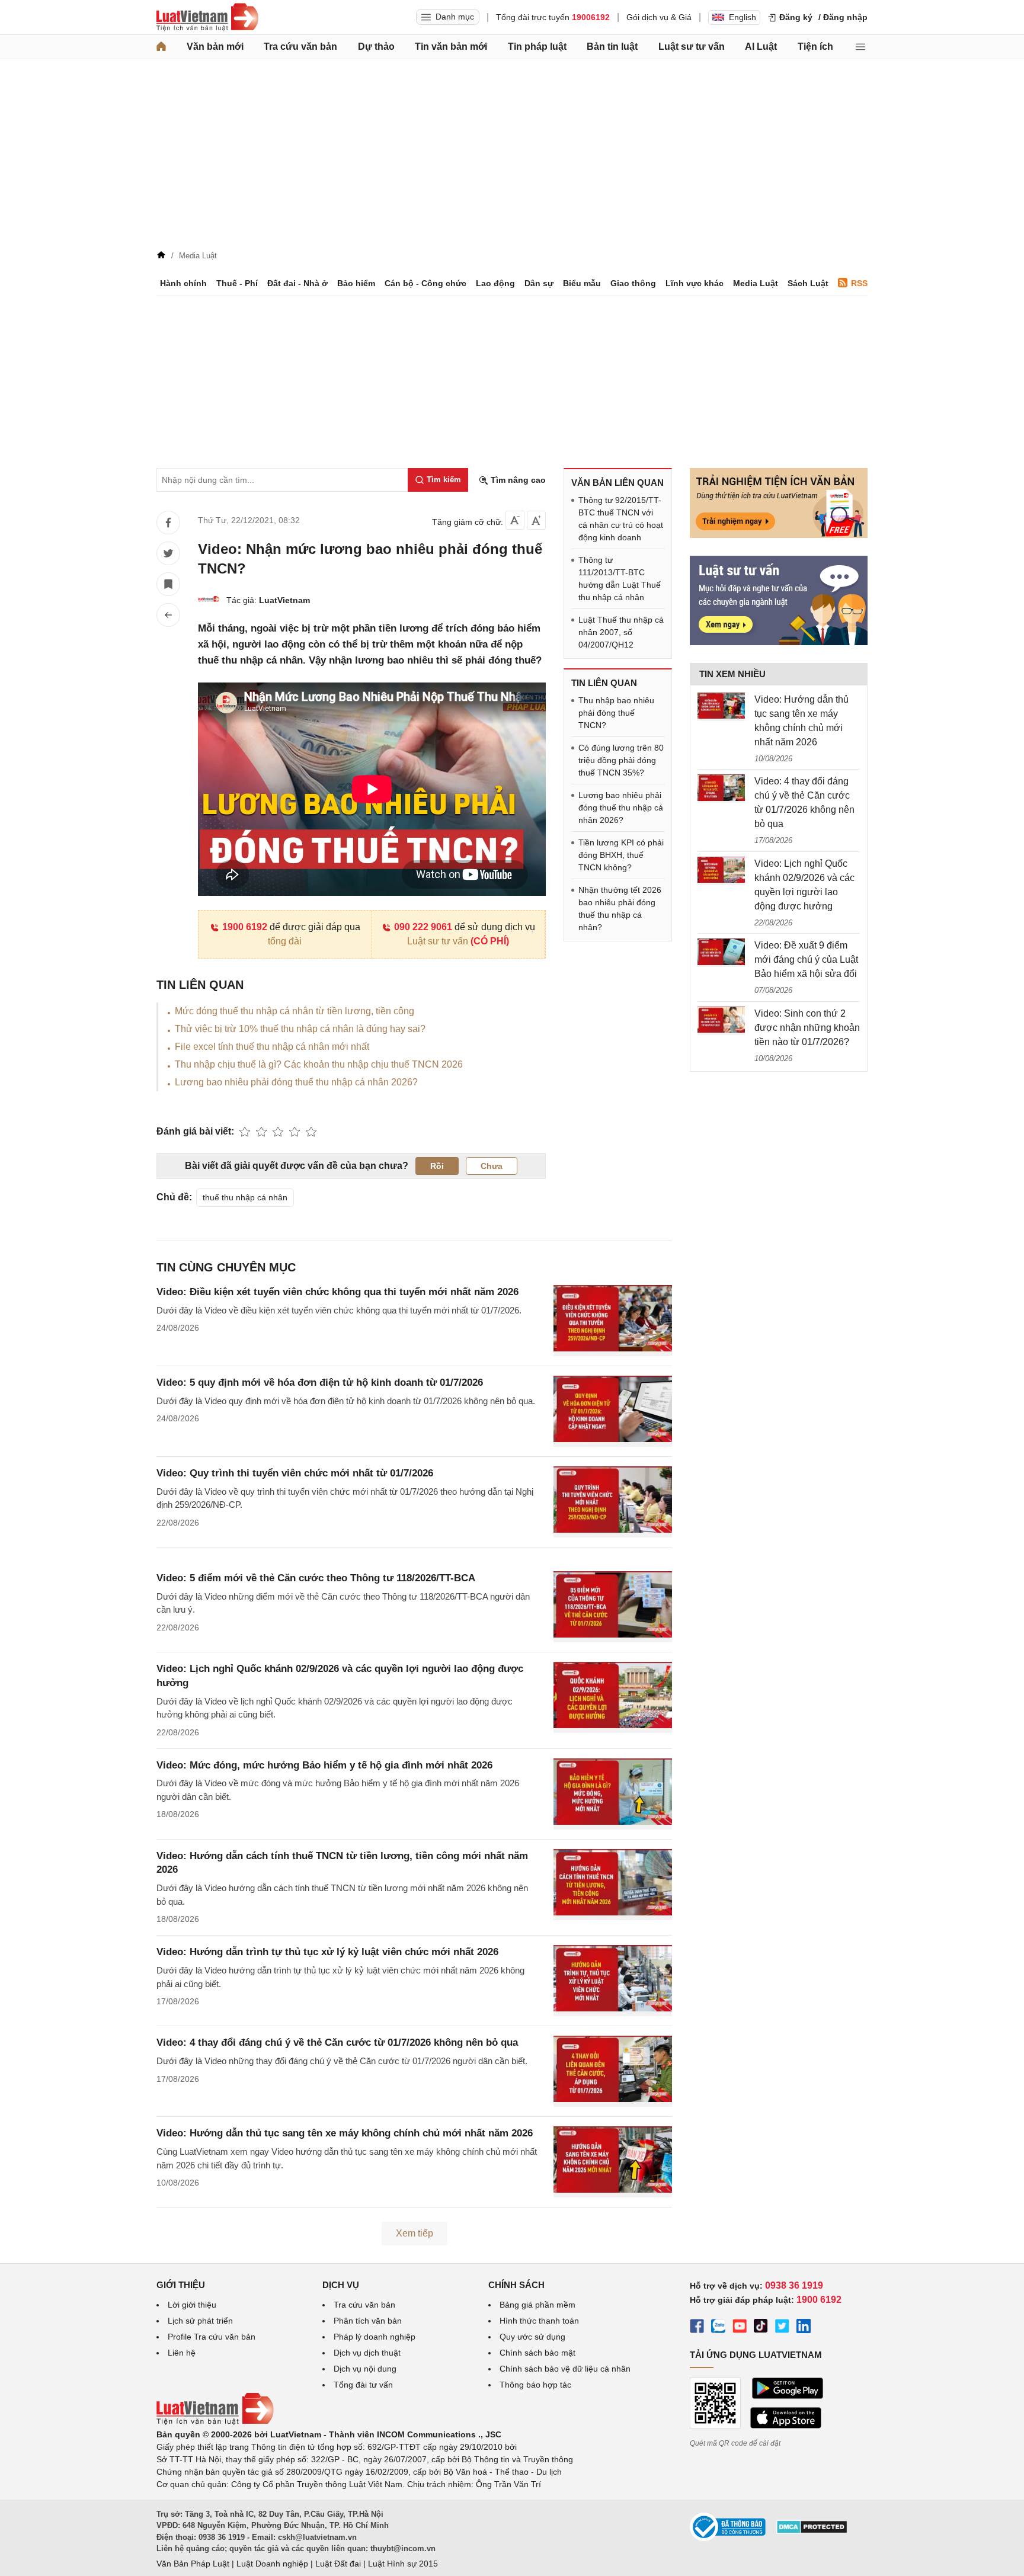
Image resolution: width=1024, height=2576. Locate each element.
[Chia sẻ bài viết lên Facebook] (168, 523)
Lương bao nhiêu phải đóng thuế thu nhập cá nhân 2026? (296, 1082)
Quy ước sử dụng (532, 2337)
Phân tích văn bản (368, 2321)
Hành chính (183, 283)
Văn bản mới (215, 47)
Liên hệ (182, 2353)
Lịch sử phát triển (200, 2321)
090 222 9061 (423, 927)
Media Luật (756, 283)
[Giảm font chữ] (515, 520)
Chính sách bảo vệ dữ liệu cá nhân (565, 2369)
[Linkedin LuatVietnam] (804, 2328)
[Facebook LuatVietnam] (697, 2328)
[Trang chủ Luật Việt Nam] (207, 17)
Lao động (495, 283)
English (743, 17)
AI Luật (761, 47)
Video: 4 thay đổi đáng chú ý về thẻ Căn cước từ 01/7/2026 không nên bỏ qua (337, 2042)
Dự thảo (376, 47)
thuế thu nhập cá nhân (245, 1197)
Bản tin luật (612, 47)
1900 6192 (245, 927)
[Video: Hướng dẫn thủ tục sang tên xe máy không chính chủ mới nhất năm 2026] (721, 707)
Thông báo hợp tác (535, 2385)
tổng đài (285, 941)
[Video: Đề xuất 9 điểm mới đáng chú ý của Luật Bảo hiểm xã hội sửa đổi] (721, 953)
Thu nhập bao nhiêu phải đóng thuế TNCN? (616, 713)
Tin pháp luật (537, 47)
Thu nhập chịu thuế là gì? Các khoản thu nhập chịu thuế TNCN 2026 (319, 1064)
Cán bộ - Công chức (425, 283)
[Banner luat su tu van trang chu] (779, 642)
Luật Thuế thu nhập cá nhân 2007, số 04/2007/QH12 (621, 632)
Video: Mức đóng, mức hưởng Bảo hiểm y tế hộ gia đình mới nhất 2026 (324, 1765)
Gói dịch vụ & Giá (659, 17)
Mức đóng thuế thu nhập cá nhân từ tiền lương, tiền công (295, 1011)
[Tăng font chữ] (536, 520)
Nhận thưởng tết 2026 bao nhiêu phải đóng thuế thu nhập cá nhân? (620, 909)
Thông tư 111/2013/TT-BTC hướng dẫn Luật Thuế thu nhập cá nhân (620, 579)
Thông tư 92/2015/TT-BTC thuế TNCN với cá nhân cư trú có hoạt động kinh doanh (621, 519)
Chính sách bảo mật (537, 2353)
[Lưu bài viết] (168, 584)
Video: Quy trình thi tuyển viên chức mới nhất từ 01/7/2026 (295, 1473)
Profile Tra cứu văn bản (212, 2337)
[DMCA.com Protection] (812, 2531)
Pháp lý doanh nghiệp (375, 2337)
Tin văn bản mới (451, 47)
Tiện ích (815, 47)
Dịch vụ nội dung (365, 2369)
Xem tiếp (415, 2233)
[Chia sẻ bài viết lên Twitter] (168, 553)
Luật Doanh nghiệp (272, 2564)
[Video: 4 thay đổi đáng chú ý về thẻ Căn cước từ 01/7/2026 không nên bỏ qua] (721, 789)
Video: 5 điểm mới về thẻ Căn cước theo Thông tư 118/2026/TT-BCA (316, 1578)
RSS (859, 283)
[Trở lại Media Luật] (168, 615)
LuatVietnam (284, 600)
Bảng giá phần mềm (537, 2305)
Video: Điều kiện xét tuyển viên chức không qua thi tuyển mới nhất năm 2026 (337, 1292)
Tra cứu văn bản (300, 47)
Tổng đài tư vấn (363, 2385)
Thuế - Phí (237, 283)
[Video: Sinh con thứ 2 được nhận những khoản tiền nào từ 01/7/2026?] (721, 1021)
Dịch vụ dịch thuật (367, 2353)
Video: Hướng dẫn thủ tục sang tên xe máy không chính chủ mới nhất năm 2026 (345, 2133)
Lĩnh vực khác (695, 283)
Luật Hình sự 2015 (403, 2564)
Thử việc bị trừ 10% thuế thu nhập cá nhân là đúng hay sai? (300, 1029)
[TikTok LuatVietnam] (761, 2328)
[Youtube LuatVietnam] (740, 2328)
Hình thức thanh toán (539, 2321)
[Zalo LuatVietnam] (718, 2328)
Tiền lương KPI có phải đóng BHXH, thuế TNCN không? (621, 855)
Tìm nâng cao (517, 480)
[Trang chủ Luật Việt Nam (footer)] (215, 2422)
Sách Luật (808, 283)
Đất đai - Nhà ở (297, 283)
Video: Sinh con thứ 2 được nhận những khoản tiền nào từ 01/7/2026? (807, 1028)
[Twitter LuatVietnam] (782, 2328)
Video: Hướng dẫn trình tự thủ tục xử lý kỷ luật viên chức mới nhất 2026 (327, 1952)
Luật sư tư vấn (692, 47)
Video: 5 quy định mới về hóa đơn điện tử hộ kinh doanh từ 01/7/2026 (320, 1382)
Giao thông (633, 283)
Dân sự (539, 283)
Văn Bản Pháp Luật (193, 2564)
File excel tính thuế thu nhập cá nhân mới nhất (272, 1047)
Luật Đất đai (338, 2564)
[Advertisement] (512, 158)
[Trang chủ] (161, 47)
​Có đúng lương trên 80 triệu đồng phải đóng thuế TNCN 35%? (621, 760)
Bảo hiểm (356, 283)
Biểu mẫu (582, 283)
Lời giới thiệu (192, 2305)
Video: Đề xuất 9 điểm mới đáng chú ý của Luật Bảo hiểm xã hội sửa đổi (806, 959)
